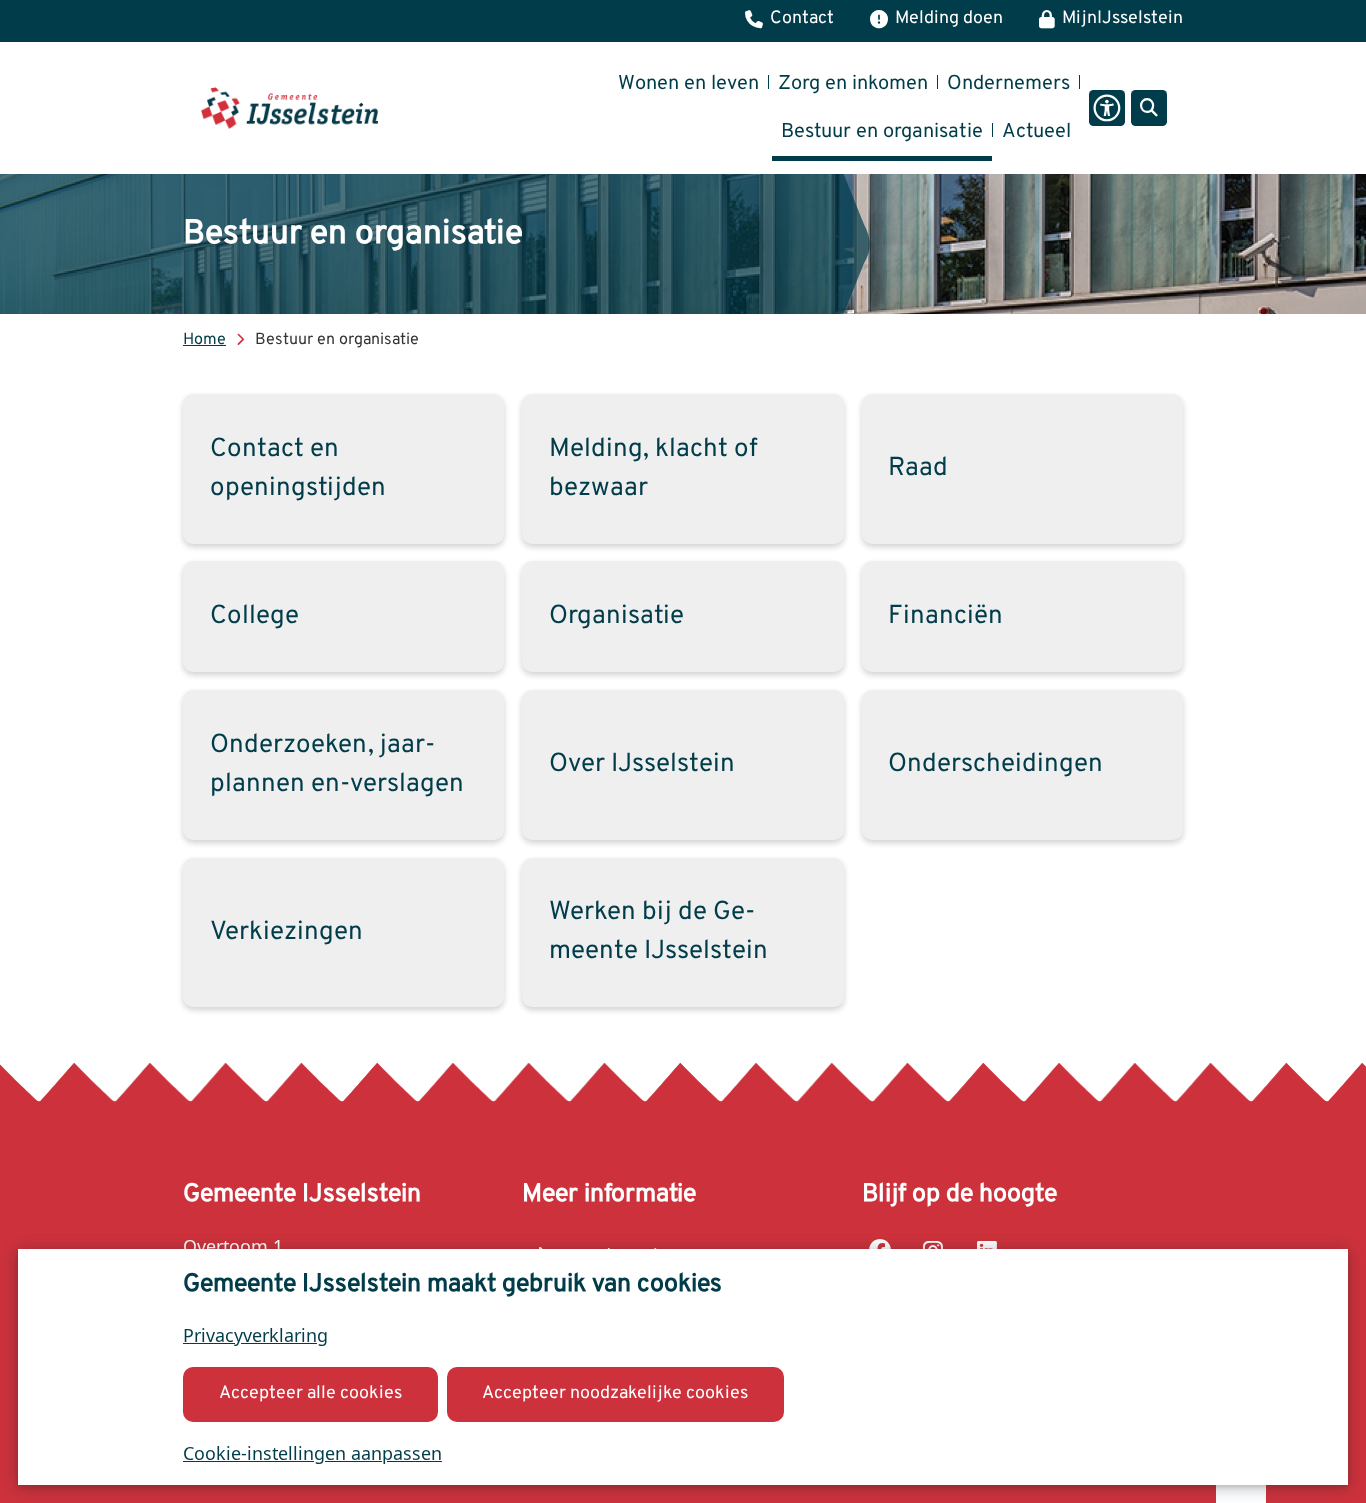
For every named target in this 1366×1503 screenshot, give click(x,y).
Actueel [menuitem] (1036, 132)
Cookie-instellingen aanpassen (312, 1453)
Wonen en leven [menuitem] (688, 84)
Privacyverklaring (255, 1335)
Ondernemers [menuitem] (1008, 84)
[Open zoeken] (1149, 108)
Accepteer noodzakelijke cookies (615, 1393)
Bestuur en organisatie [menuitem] (882, 132)
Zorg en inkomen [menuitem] (853, 84)
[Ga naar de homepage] (289, 108)
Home (204, 340)
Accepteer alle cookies (310, 1393)
